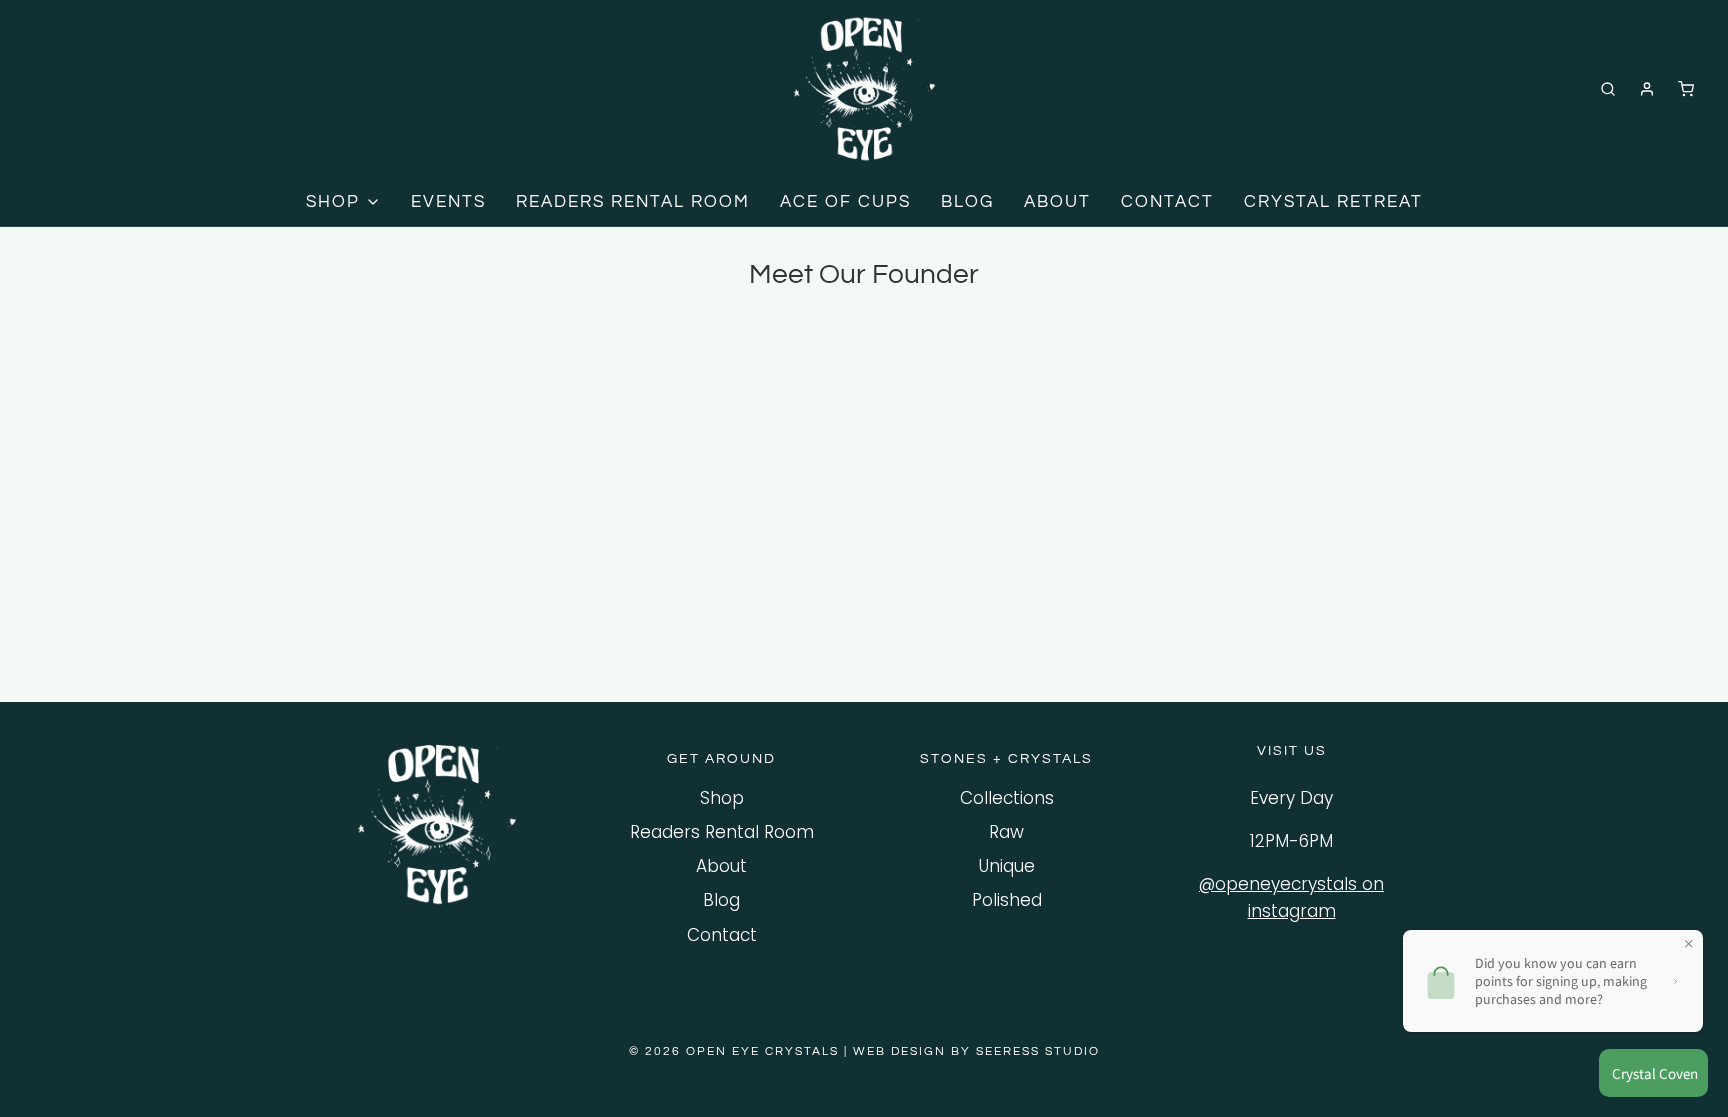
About (721, 866)
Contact (722, 935)
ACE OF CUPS (845, 202)
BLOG (967, 202)
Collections (1007, 798)
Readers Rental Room (722, 832)
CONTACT (1167, 202)
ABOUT (1057, 202)
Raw (1006, 832)
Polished (1007, 900)
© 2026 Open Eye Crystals (736, 1051)
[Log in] (1647, 89)
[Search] (1608, 89)
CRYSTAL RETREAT (1333, 202)
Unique (1007, 866)
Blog (721, 900)
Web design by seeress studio (976, 1051)
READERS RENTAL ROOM (633, 202)
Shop (722, 798)
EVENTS (448, 202)
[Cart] (1686, 89)
